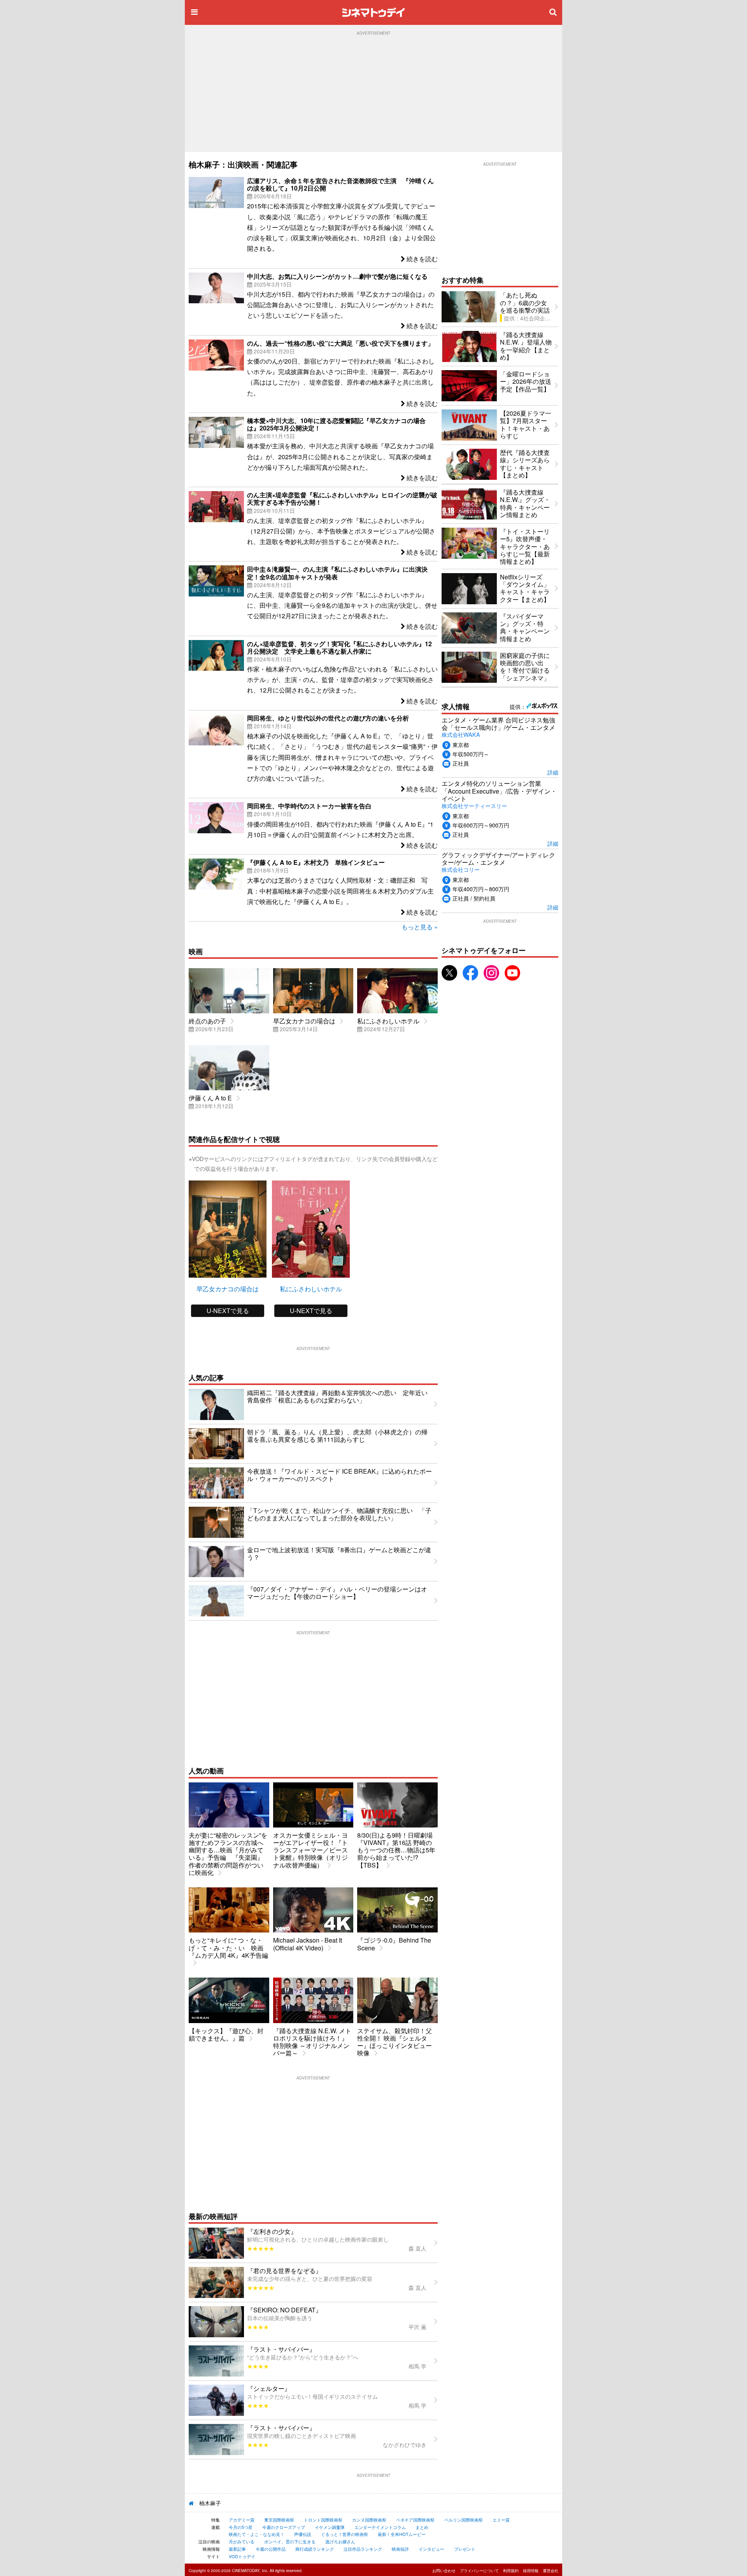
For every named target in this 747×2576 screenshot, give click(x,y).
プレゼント (465, 2549)
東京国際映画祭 (279, 2520)
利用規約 (511, 2571)
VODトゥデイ (242, 2556)
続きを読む (421, 259)
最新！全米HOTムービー (402, 2534)
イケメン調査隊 (330, 2527)
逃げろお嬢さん (340, 2541)
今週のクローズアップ (284, 2527)
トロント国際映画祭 (323, 2520)
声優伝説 (303, 2534)
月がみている (242, 2541)
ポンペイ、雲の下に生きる (290, 2541)
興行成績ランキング (315, 2549)
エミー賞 (501, 2520)
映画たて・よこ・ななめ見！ (257, 2534)
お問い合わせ (444, 2571)
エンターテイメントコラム (380, 2527)
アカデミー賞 (242, 2520)
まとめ (422, 2527)
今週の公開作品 (271, 2549)
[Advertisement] (373, 94)
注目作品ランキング (363, 2549)
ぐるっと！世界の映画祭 (345, 2534)
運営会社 (551, 2571)
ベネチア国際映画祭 (415, 2520)
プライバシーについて (479, 2571)
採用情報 (531, 2571)
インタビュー (431, 2549)
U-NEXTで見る (228, 1311)
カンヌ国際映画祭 (369, 2520)
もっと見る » (420, 927)
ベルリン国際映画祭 (464, 2520)
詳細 (553, 772)
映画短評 (400, 2549)
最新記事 (237, 2549)
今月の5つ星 (241, 2527)
